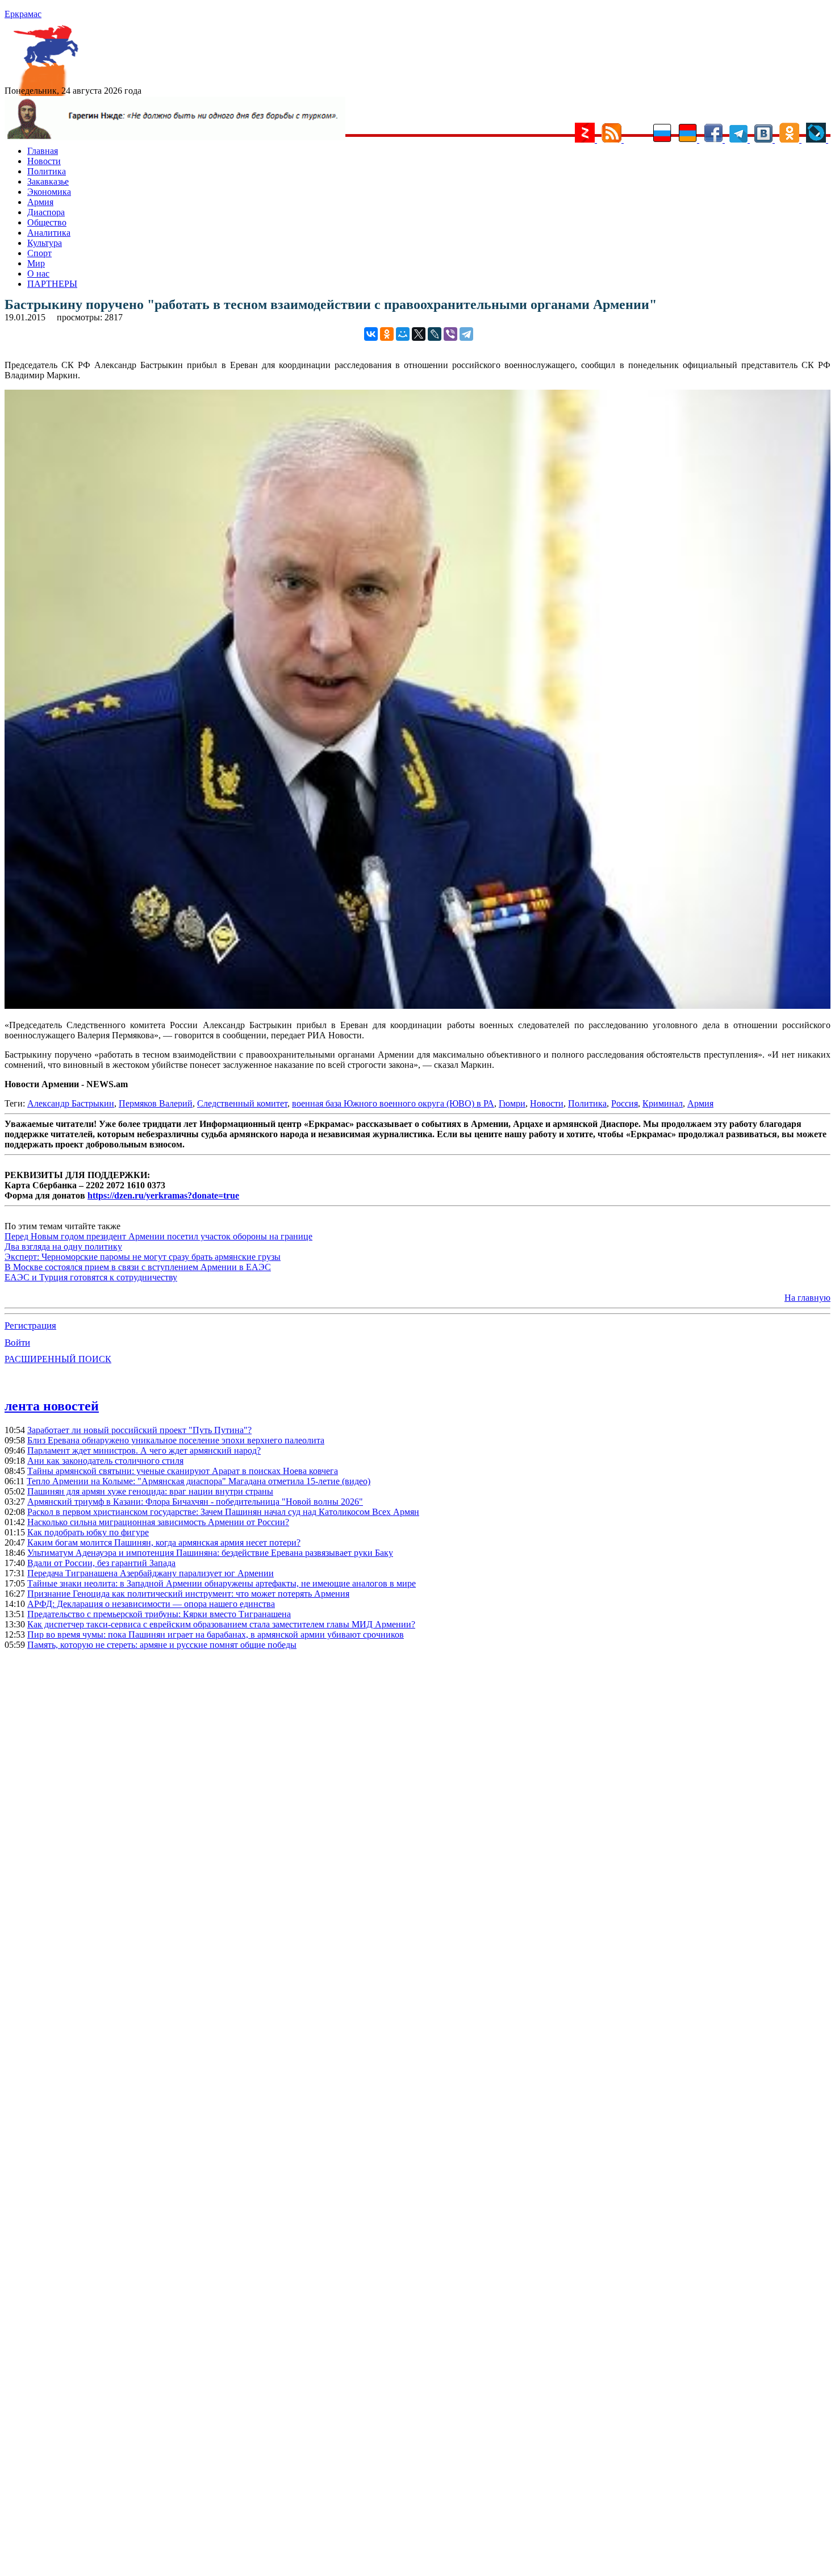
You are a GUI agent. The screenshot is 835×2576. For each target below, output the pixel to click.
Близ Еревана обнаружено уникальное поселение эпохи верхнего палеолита (176, 1440)
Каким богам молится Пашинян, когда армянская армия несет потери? (164, 1542)
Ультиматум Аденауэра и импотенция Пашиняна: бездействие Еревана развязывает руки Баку (210, 1553)
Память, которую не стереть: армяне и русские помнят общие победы (162, 1645)
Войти (17, 1343)
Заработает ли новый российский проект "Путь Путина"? (139, 1430)
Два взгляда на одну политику (63, 1247)
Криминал (663, 1103)
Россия (625, 1103)
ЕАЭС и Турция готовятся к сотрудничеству (91, 1277)
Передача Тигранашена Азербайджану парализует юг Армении (151, 1573)
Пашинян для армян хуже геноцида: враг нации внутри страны (150, 1491)
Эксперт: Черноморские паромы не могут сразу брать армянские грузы (143, 1257)
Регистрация (30, 1325)
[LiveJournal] (435, 334)
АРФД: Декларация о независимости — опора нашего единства (151, 1604)
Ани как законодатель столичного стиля (105, 1461)
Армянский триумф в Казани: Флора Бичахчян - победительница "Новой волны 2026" (195, 1502)
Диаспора (46, 212)
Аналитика (49, 233)
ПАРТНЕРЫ (52, 284)
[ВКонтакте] (371, 334)
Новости (44, 161)
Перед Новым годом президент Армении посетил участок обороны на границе (158, 1236)
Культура (45, 243)
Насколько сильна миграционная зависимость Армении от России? (158, 1522)
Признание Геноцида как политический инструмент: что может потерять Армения (188, 1594)
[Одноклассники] (387, 334)
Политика (47, 171)
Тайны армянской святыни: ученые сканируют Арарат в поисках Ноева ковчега (183, 1471)
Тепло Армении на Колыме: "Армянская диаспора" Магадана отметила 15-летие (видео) (199, 1481)
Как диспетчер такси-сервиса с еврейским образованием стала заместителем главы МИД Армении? (221, 1624)
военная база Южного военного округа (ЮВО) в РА (393, 1103)
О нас (38, 274)
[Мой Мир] (403, 334)
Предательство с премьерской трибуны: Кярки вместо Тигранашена (159, 1614)
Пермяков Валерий (156, 1103)
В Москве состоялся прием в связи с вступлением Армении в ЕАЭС (138, 1267)
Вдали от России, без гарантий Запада (101, 1563)
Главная (43, 151)
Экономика (49, 192)
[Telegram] (466, 334)
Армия (40, 202)
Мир (36, 263)
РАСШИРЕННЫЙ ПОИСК (58, 1359)
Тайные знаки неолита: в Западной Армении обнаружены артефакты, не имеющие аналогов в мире (222, 1583)
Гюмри (512, 1103)
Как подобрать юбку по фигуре (88, 1532)
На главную (807, 1298)
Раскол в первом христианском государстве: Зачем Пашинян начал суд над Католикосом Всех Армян (223, 1512)
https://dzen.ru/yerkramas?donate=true (163, 1195)
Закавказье (48, 181)
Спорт (39, 253)
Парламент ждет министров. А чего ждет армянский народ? (144, 1450)
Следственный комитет (242, 1103)
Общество (47, 222)
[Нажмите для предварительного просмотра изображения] (417, 1006)
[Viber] (450, 334)
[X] (419, 334)
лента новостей (52, 1406)
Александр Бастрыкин (71, 1103)
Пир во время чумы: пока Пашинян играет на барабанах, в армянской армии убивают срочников (216, 1634)
